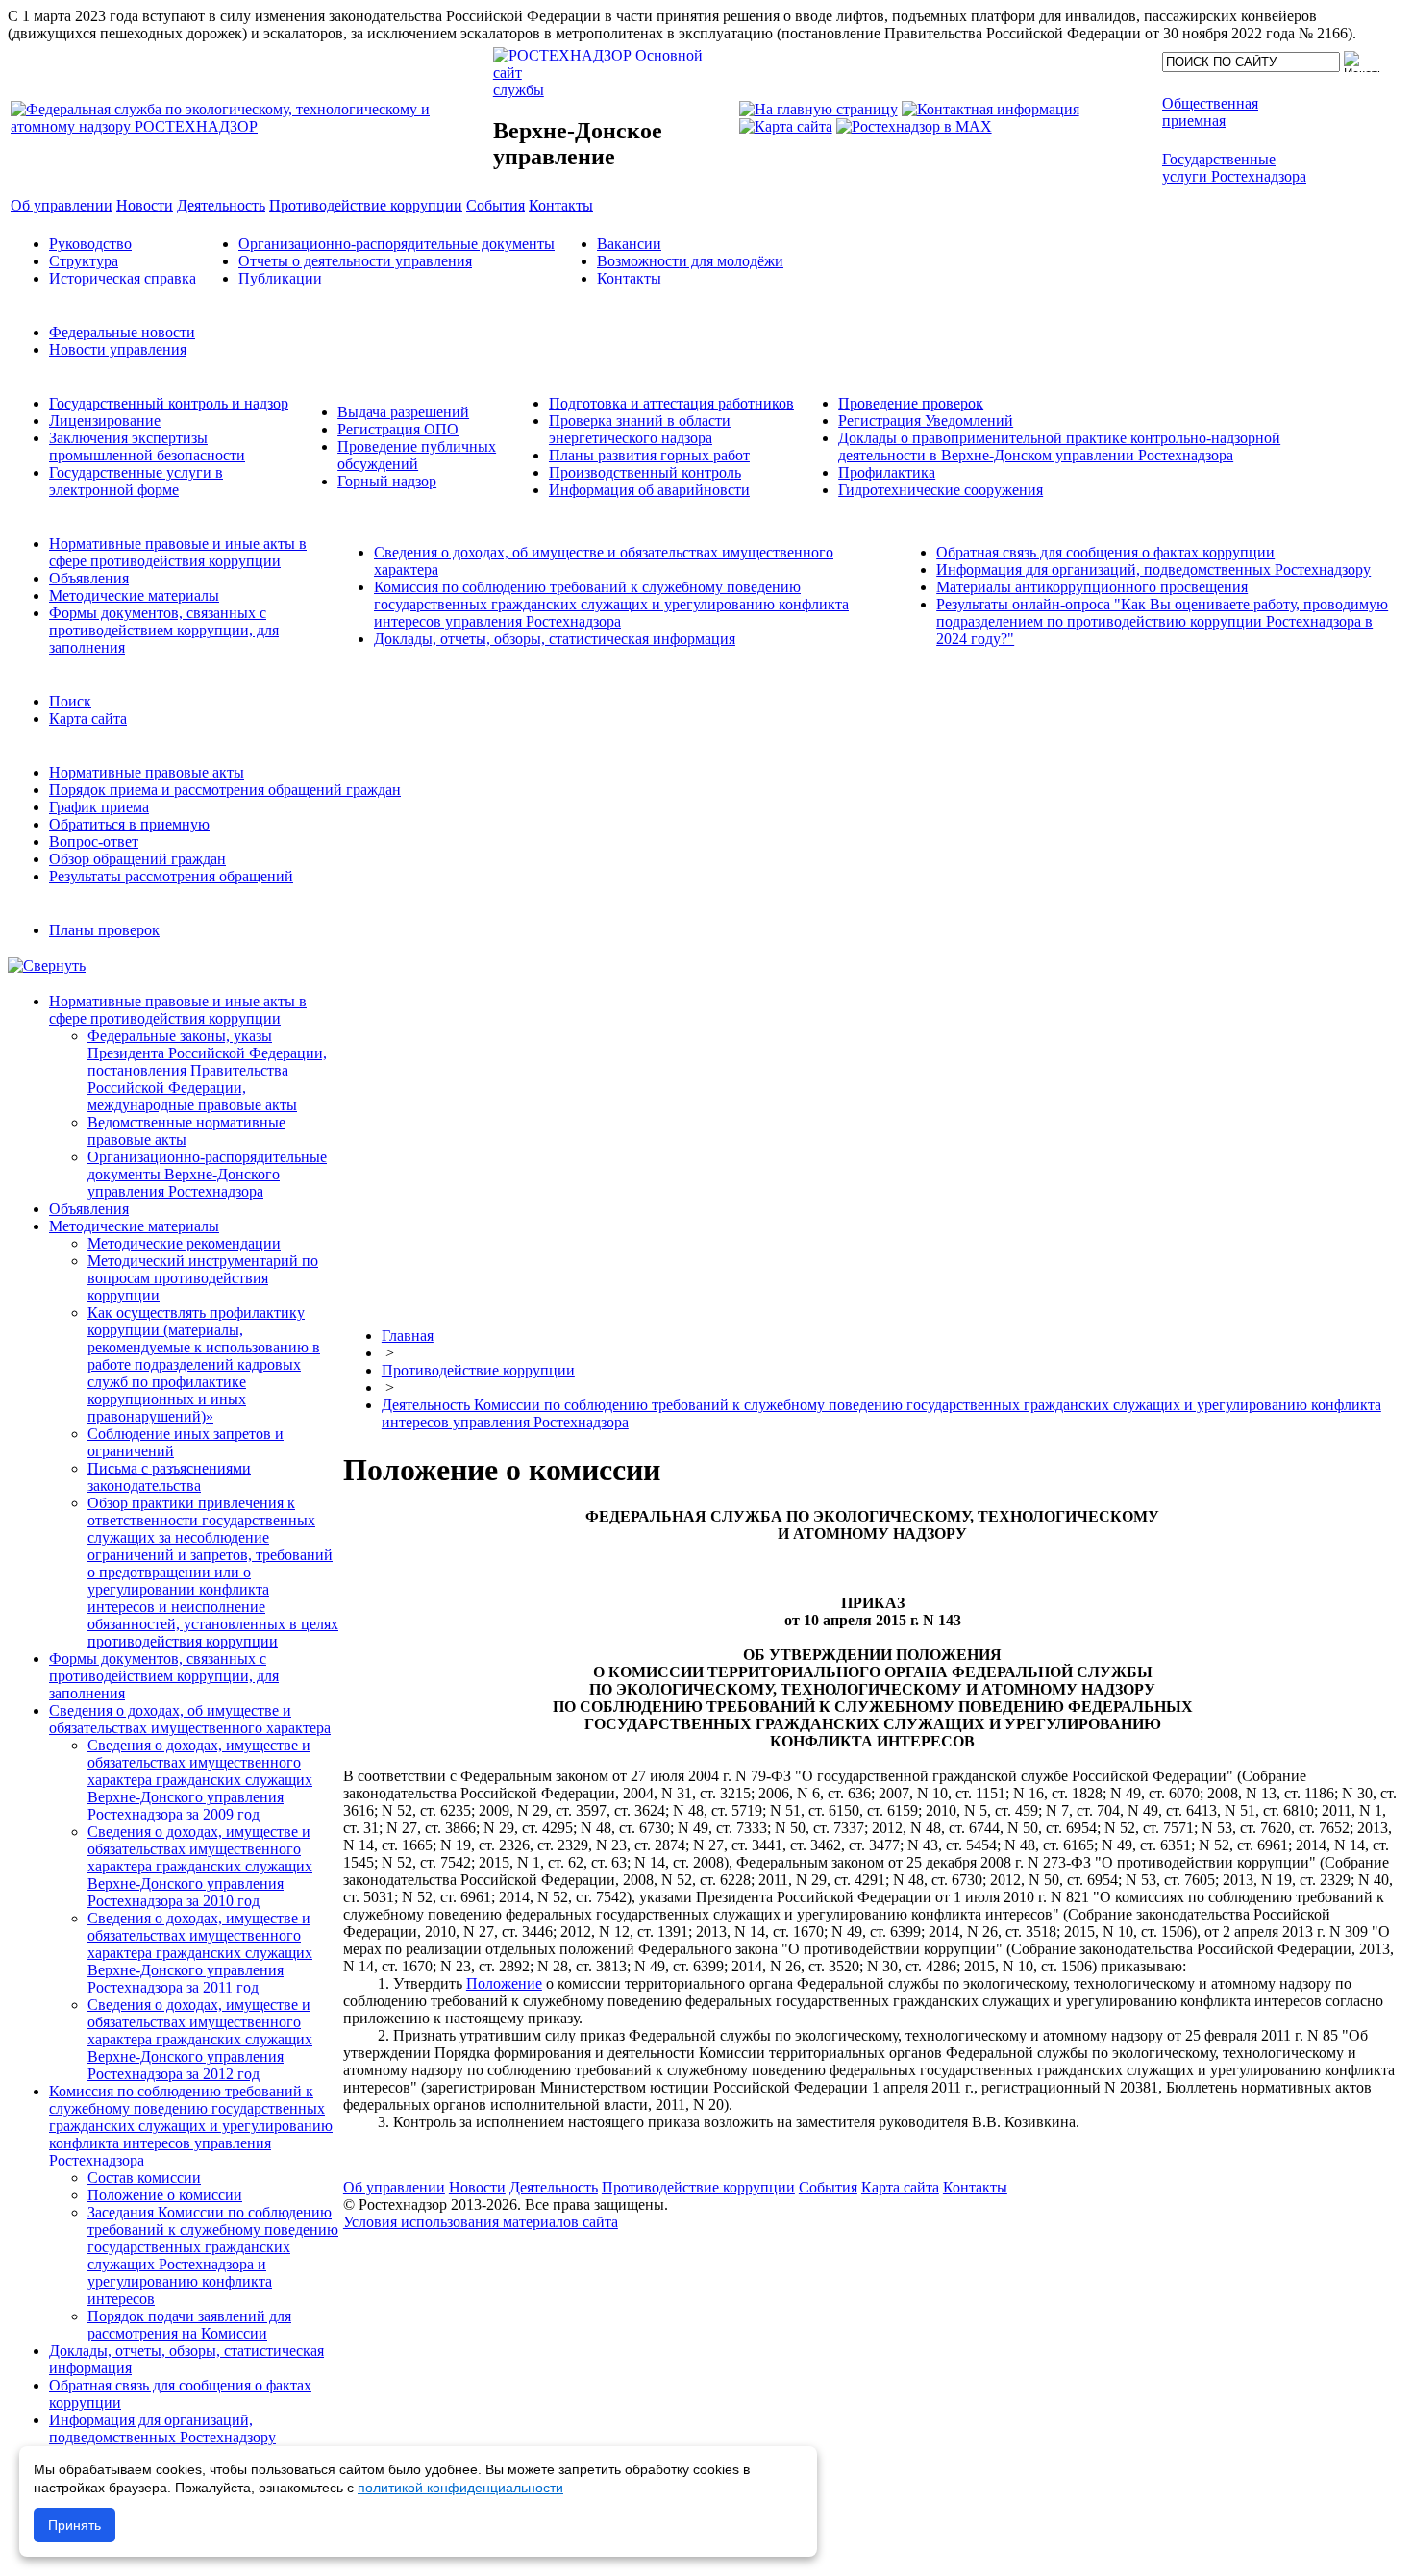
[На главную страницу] (818, 109)
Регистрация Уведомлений (926, 421)
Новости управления (118, 349)
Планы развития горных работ (649, 455)
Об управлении (394, 2187)
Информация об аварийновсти (649, 490)
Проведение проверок (911, 403)
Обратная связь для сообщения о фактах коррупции (1105, 552)
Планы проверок (104, 930)
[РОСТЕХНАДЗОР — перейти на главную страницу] (250, 126)
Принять (74, 2525)
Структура (84, 261)
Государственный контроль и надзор (169, 403)
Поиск (70, 701)
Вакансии (629, 244)
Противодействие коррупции (478, 1370)
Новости (477, 2187)
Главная (408, 1336)
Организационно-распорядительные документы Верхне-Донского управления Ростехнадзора (207, 1174)
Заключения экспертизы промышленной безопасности (147, 446)
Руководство (90, 244)
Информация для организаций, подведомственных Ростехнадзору (1153, 570)
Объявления (89, 578)
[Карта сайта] (786, 126)
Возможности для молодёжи (690, 261)
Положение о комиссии (165, 2195)
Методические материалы (134, 595)
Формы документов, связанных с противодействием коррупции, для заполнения (164, 630)
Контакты (629, 278)
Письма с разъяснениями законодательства (169, 1477)
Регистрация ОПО (398, 429)
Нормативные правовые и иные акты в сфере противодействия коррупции (178, 552)
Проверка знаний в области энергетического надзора (640, 429)
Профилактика (887, 472)
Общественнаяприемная (1210, 112)
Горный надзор (387, 481)
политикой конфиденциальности (460, 2488)
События (828, 2187)
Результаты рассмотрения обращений (171, 876)
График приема (99, 807)
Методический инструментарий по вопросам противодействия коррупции (203, 1278)
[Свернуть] (47, 966)
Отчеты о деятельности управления (355, 261)
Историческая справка (123, 278)
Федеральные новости (122, 332)
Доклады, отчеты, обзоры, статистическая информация (555, 639)
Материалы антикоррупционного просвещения (1092, 587)
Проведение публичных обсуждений (417, 455)
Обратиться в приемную (129, 824)
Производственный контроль (645, 472)
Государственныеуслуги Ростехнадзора (1234, 168)
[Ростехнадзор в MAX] (914, 126)
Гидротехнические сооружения (941, 490)
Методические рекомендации (184, 1243)
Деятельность (554, 2187)
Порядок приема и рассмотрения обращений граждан (225, 790)
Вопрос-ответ (94, 842)
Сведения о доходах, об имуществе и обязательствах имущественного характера (190, 1719)
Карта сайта (88, 718)
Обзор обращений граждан (137, 859)
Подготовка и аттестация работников (671, 403)
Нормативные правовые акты (147, 772)
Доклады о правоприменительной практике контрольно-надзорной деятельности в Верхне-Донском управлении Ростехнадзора (1059, 446)
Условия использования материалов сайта (481, 2222)
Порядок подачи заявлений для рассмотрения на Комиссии (189, 2325)
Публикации (280, 278)
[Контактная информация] (991, 109)
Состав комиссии (144, 2178)
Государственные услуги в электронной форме (136, 481)
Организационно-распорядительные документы (397, 244)
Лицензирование (105, 421)
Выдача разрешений (403, 412)
